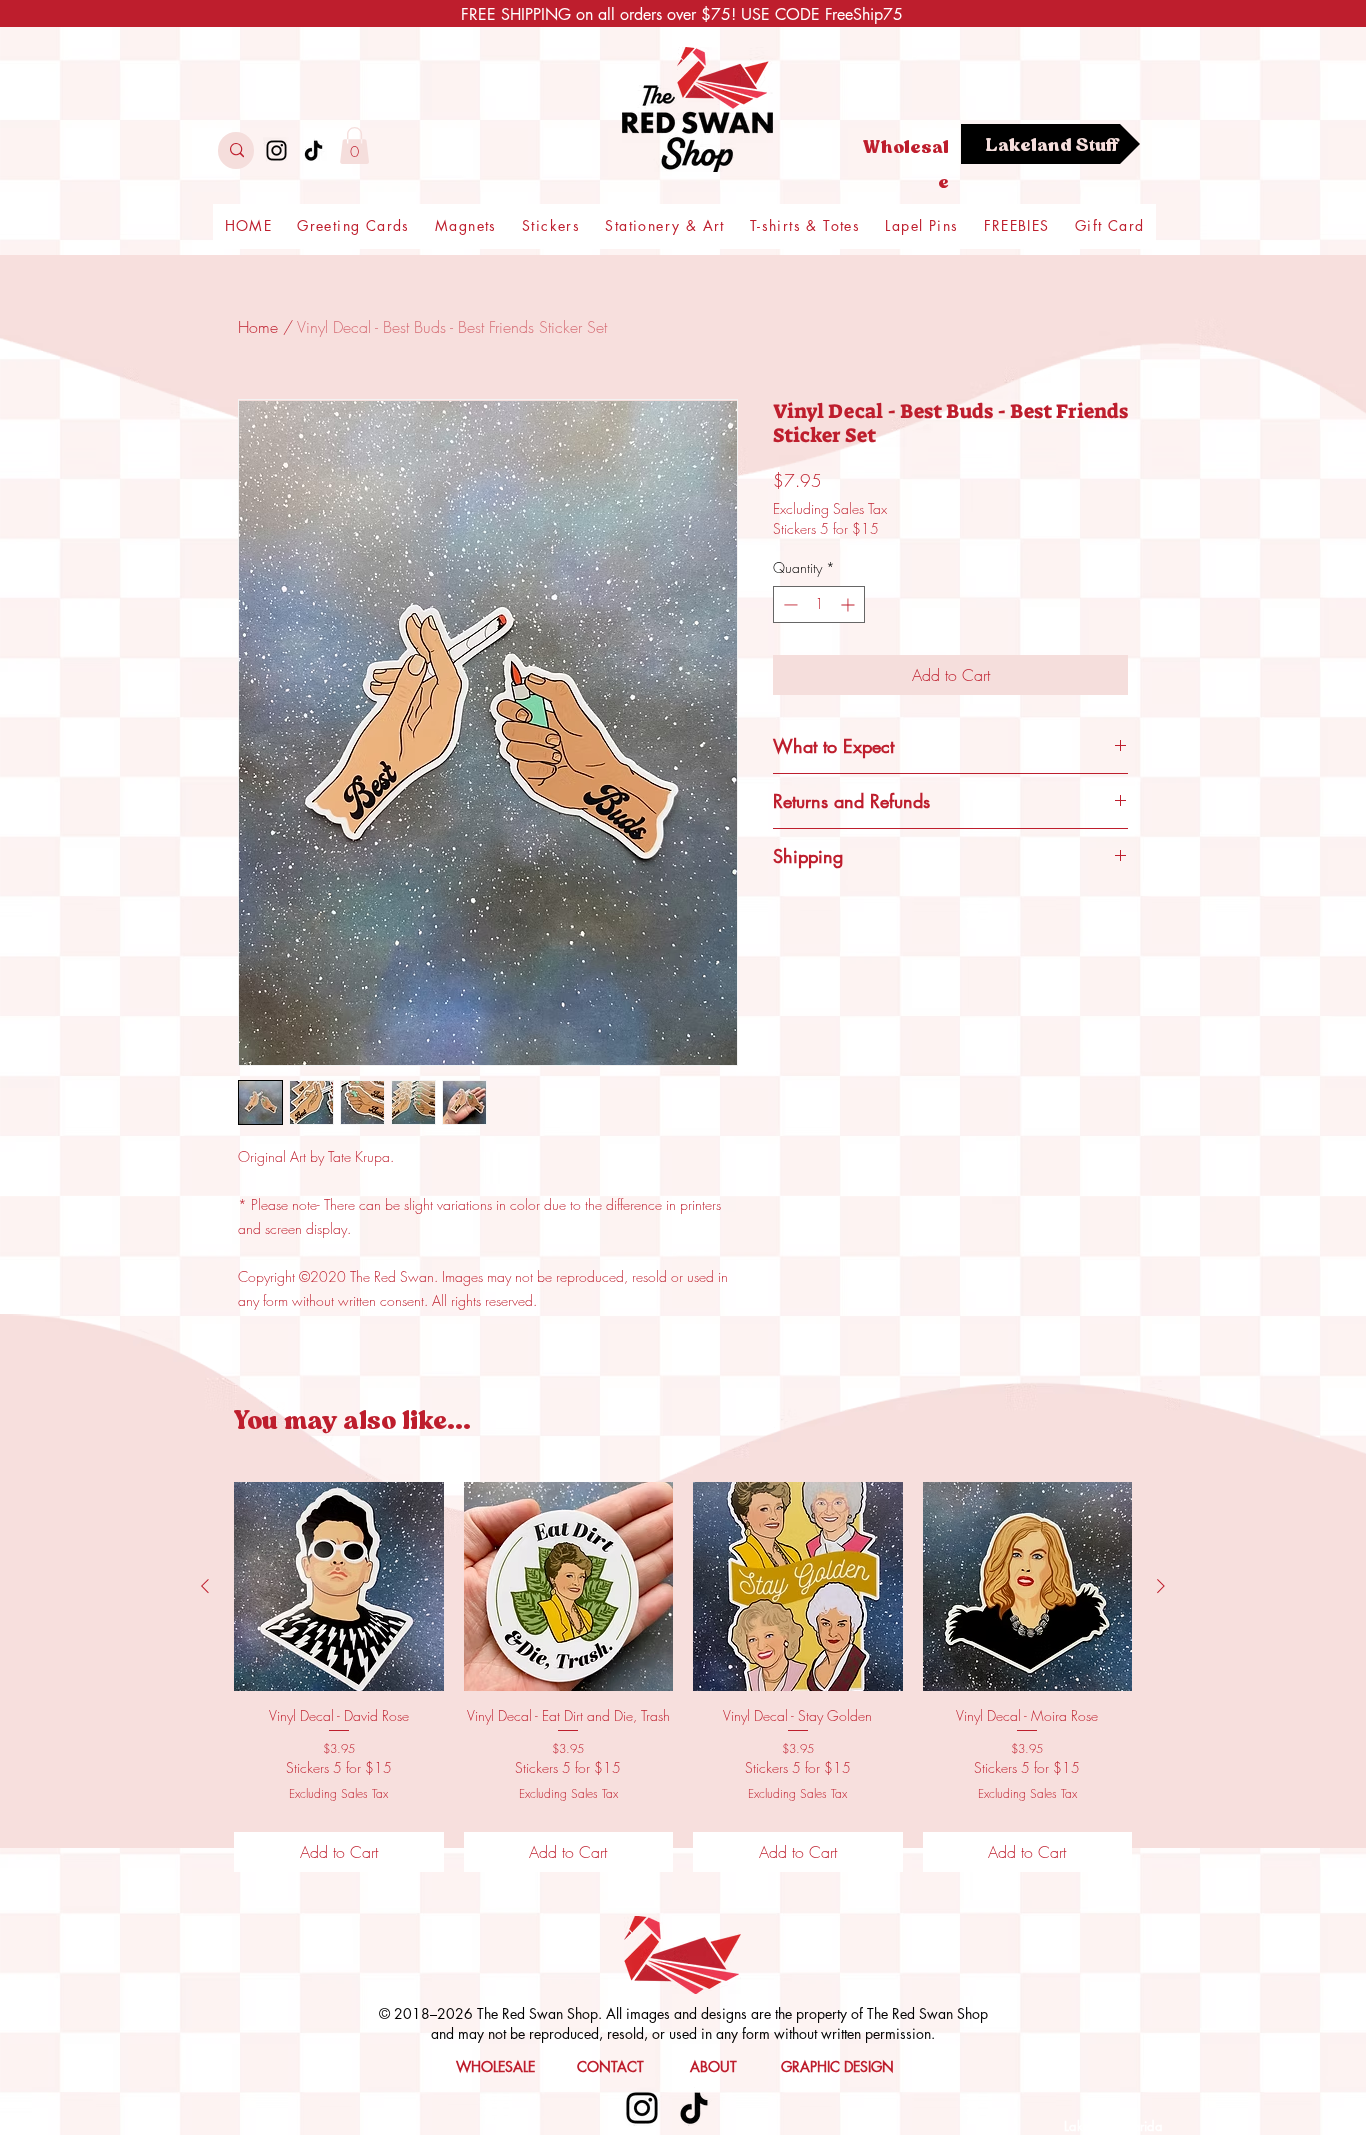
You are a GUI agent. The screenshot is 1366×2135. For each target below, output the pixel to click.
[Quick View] (339, 1587)
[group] (683, 1677)
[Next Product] (1161, 1586)
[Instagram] (276, 150)
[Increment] (849, 604)
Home (258, 327)
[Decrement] (788, 604)
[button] (354, 145)
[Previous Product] (205, 1586)
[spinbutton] (819, 604)
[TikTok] (313, 150)
